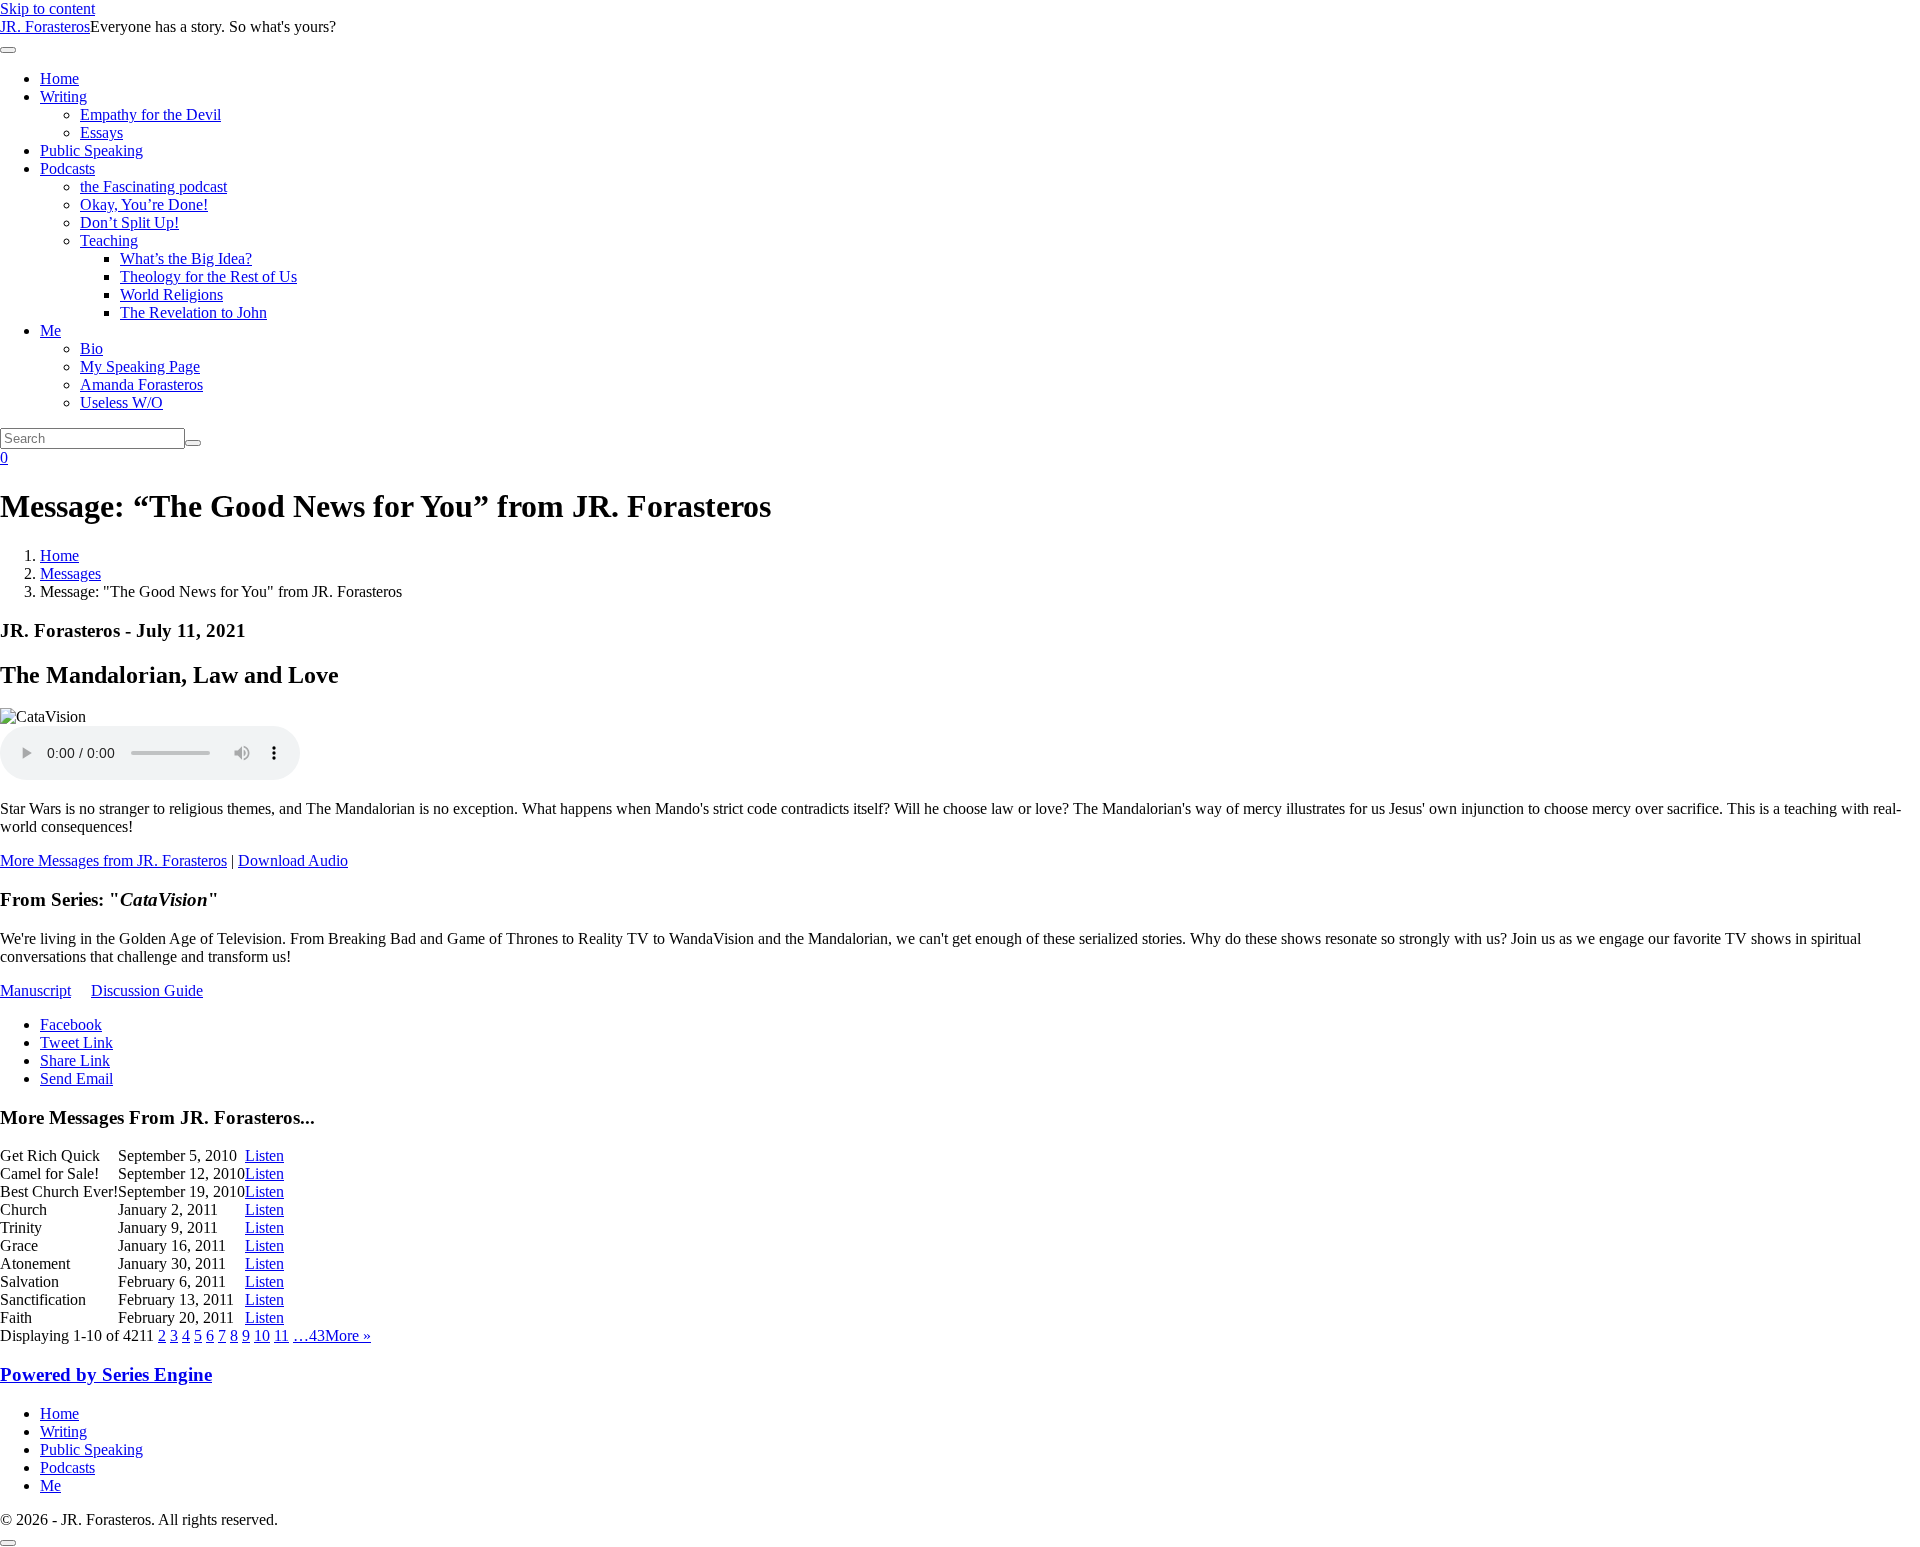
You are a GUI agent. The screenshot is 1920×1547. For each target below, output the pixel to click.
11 (281, 1335)
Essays (101, 132)
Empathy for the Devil (150, 114)
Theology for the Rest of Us (208, 276)
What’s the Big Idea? (186, 258)
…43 (309, 1335)
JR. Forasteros (45, 26)
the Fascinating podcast (153, 186)
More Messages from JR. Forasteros (113, 860)
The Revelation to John (193, 312)
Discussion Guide (147, 990)
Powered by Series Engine (106, 1374)
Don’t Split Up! (129, 222)
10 (262, 1335)
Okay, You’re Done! (144, 204)
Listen (264, 1155)
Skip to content (47, 8)
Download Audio (293, 860)
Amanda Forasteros (141, 384)
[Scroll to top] (8, 1543)
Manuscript (35, 990)
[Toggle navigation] (8, 50)
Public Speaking (91, 150)
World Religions (171, 294)
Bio (91, 348)
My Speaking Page (140, 366)
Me (50, 330)
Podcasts (67, 168)
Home (59, 78)
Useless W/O (121, 402)
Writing (63, 96)
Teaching (109, 240)
